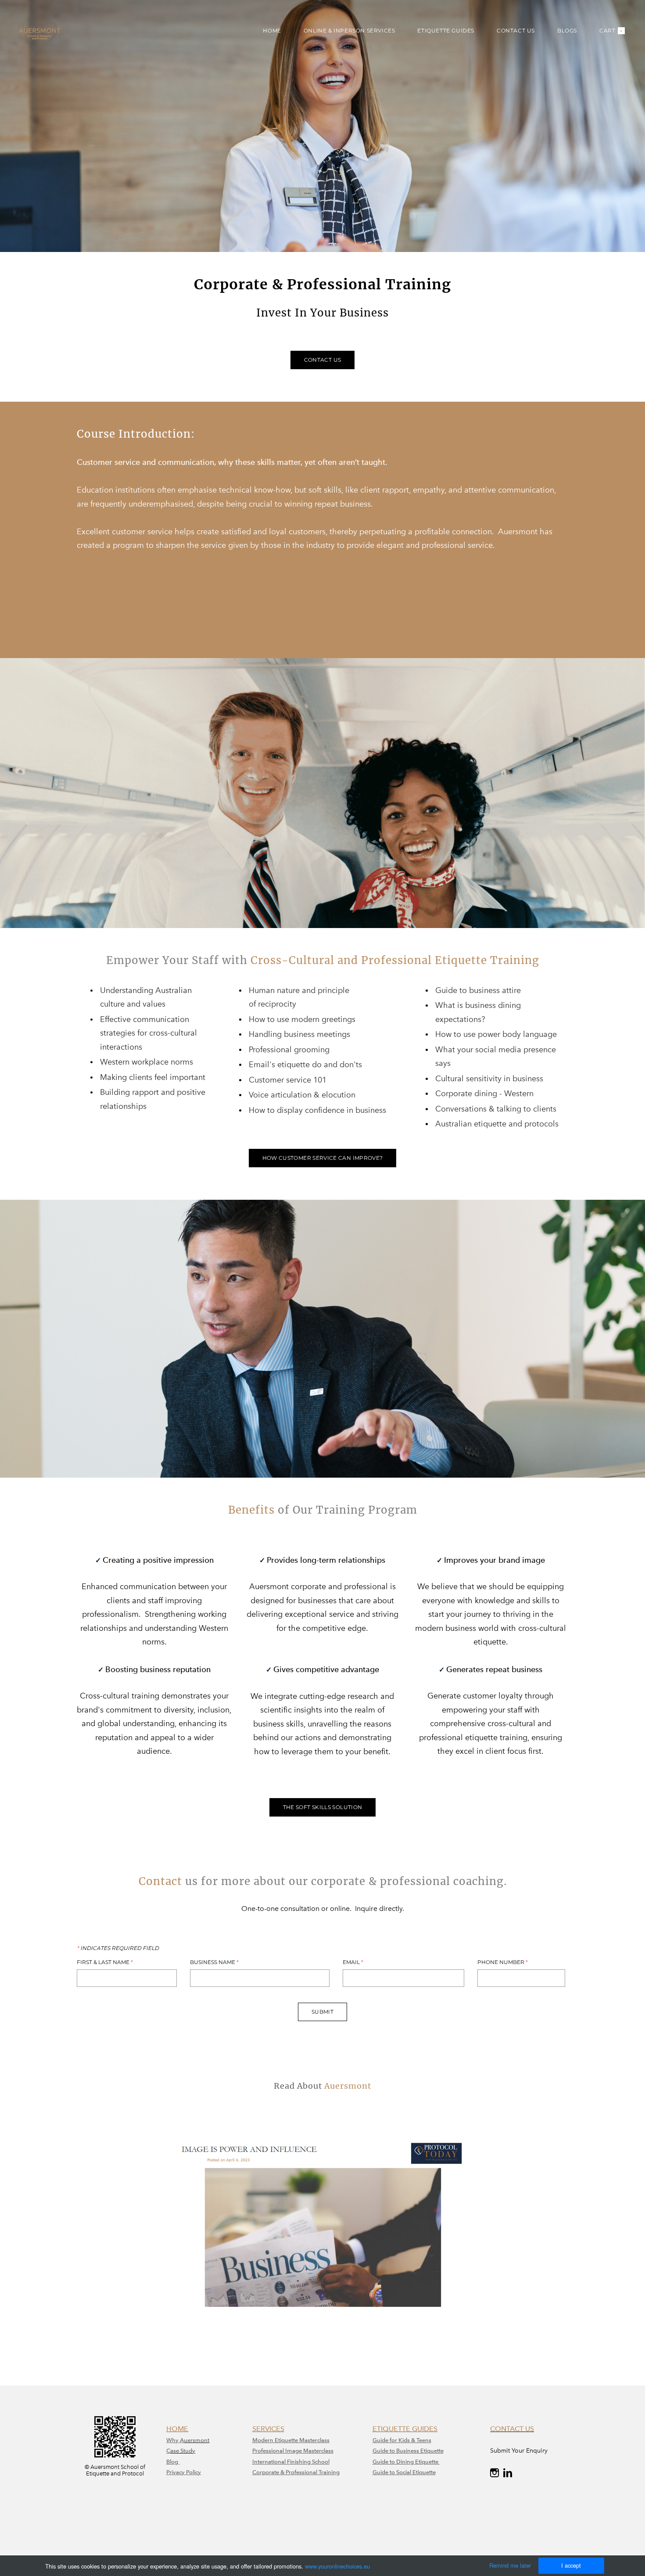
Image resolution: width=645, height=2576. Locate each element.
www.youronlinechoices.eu (337, 2566)
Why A (175, 2440)
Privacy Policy (184, 2472)
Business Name (214, 1962)
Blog (173, 2462)
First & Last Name (105, 1962)
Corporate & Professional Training (296, 2472)
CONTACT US (516, 31)
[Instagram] (494, 2473)
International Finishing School (291, 2462)
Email (353, 1962)
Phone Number (503, 1962)
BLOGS (567, 31)
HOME (272, 31)
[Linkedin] (508, 2473)
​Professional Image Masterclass (293, 2451)
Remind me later (510, 2565)
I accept (571, 2565)
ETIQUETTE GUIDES (446, 31)
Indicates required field (118, 1948)
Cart (611, 31)
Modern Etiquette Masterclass (291, 2440)
